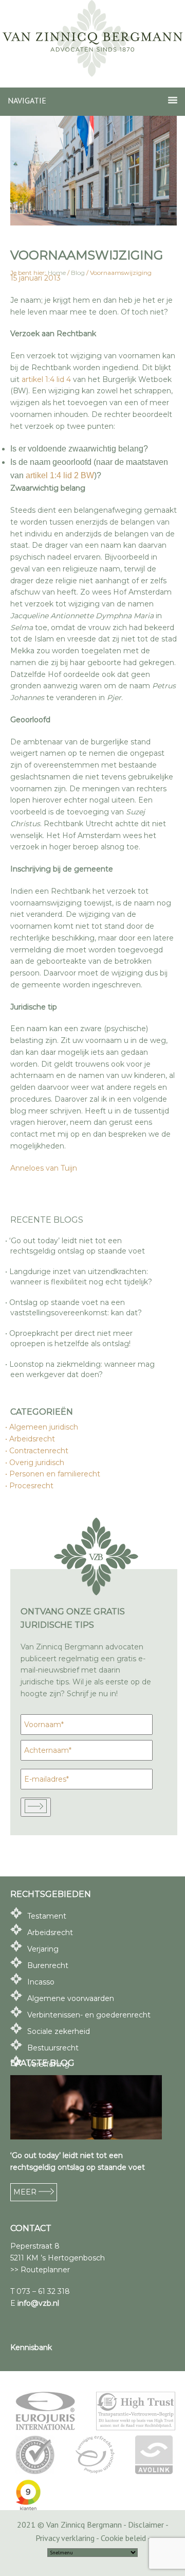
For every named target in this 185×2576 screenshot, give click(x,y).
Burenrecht (48, 1965)
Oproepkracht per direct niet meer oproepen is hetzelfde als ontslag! (71, 1338)
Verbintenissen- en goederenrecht (89, 2015)
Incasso (41, 1982)
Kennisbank (31, 2347)
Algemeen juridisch (44, 1427)
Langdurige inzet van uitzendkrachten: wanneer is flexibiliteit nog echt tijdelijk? (81, 1277)
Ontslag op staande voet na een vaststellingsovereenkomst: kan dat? (76, 1308)
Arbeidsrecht (33, 1439)
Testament (47, 1916)
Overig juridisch (37, 1463)
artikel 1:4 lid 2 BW (60, 475)
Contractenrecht (39, 1451)
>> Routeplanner (40, 2270)
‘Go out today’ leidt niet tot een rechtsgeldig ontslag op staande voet (78, 1246)
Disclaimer (146, 2525)
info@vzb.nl (38, 2303)
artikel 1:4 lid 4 (46, 379)
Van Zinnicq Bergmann (92, 39)
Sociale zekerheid (59, 2031)
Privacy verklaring (65, 2538)
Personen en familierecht (55, 1474)
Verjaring (43, 1949)
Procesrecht (32, 1486)
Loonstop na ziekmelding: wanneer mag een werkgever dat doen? (82, 1369)
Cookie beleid (123, 2538)
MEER (26, 2192)
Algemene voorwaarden (71, 1998)
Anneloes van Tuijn (44, 1168)
